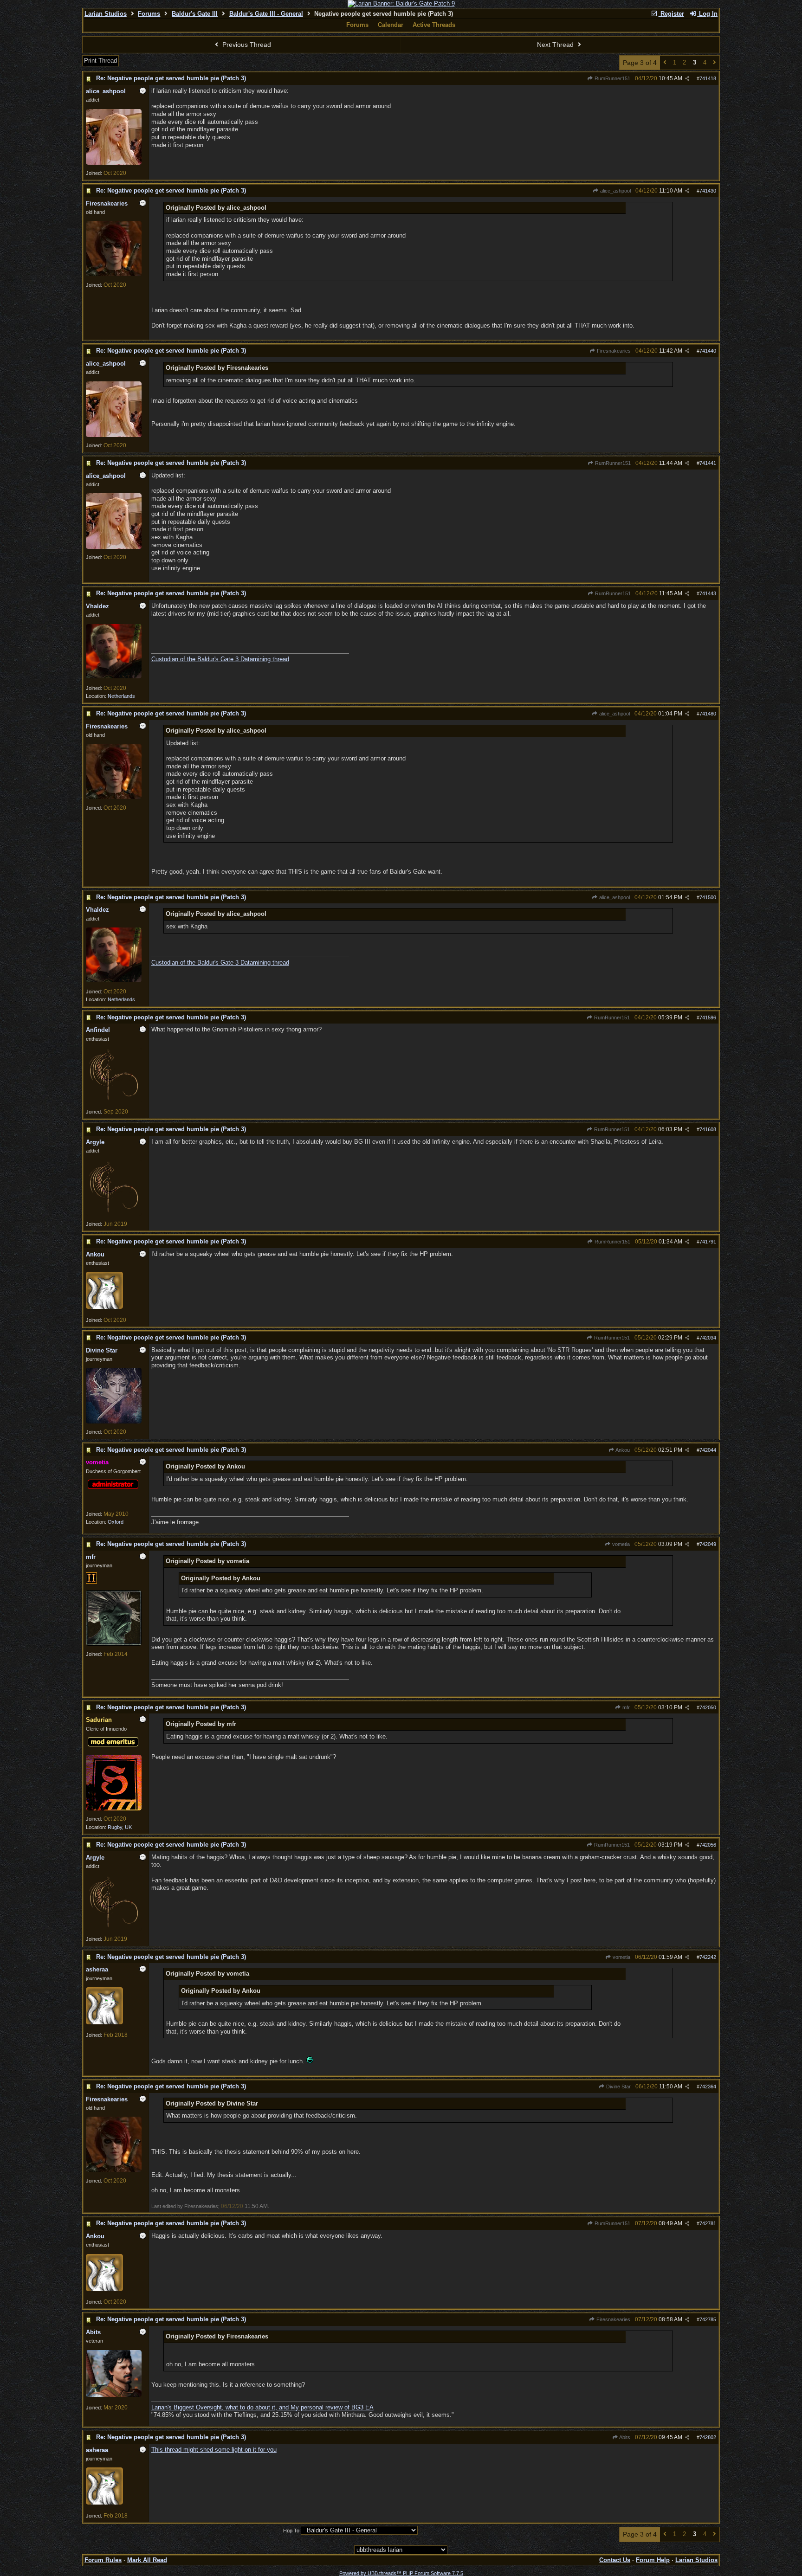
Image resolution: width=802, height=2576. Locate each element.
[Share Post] (687, 79)
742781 (708, 2223)
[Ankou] (104, 1307)
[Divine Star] (114, 1422)
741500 (708, 897)
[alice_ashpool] (114, 163)
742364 (708, 2087)
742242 (708, 1957)
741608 (708, 1129)
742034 (708, 1338)
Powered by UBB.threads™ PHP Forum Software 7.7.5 (401, 2573)
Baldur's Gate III (195, 14)
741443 (708, 593)
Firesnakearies (613, 351)
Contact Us (615, 2560)
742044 (708, 1450)
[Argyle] (114, 1214)
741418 (708, 78)
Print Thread (100, 61)
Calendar (391, 25)
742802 (708, 2437)
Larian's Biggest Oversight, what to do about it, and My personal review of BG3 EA (262, 2407)
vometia (620, 1544)
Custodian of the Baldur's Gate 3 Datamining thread (220, 659)
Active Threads (434, 25)
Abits (624, 2437)
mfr (625, 1707)
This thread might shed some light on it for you (214, 2450)
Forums (149, 14)
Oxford (116, 1522)
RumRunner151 (612, 78)
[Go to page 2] (665, 63)
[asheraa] (104, 2022)
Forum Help (653, 2560)
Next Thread (556, 45)
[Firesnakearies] (114, 274)
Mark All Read (147, 2560)
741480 (708, 714)
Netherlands (121, 696)
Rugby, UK (120, 1827)
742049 (708, 1544)
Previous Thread (246, 45)
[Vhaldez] (114, 676)
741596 (708, 1018)
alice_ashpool (615, 191)
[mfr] (114, 1644)
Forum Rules (103, 2560)
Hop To (291, 2531)
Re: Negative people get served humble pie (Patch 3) (171, 78)
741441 (708, 463)
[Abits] (114, 2395)
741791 (708, 1242)
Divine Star (618, 2087)
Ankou (622, 1450)
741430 (708, 191)
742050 (708, 1707)
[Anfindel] (114, 1101)
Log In (707, 14)
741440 (708, 351)
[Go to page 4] (715, 63)
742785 (708, 2319)
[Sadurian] (114, 1809)
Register (671, 14)
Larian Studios (106, 14)
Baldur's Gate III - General (266, 14)
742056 (708, 1845)
